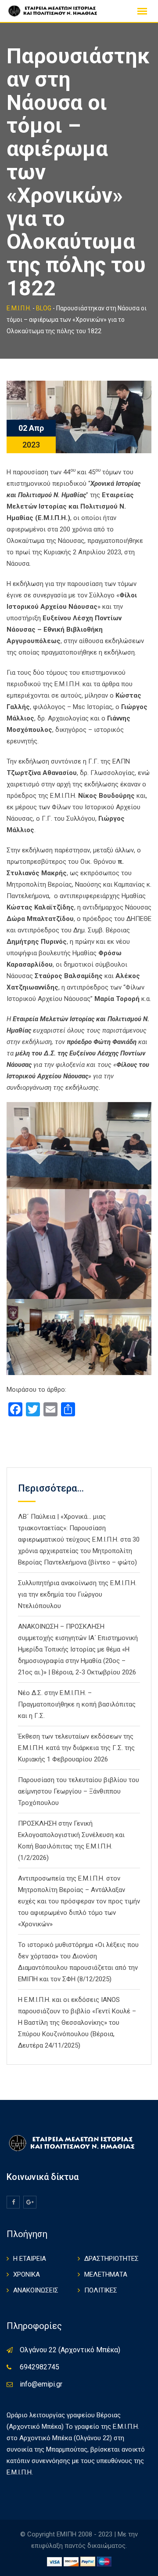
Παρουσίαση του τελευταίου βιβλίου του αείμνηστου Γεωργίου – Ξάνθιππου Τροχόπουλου (79, 1791)
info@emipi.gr (41, 2384)
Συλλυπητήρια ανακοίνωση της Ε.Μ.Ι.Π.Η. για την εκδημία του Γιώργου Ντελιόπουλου (77, 1594)
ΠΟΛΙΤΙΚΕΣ (101, 2290)
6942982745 (39, 2367)
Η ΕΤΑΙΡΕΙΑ (30, 2259)
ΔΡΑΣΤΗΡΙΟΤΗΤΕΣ (111, 2259)
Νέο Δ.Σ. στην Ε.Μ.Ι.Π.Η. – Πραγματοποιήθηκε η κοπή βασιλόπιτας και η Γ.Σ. (77, 1704)
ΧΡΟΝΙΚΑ (27, 2274)
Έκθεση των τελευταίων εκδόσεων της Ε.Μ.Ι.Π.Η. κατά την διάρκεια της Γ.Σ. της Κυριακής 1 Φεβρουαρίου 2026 (76, 1748)
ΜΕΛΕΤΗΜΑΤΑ (106, 2274)
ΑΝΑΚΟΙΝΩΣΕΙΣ (36, 2290)
